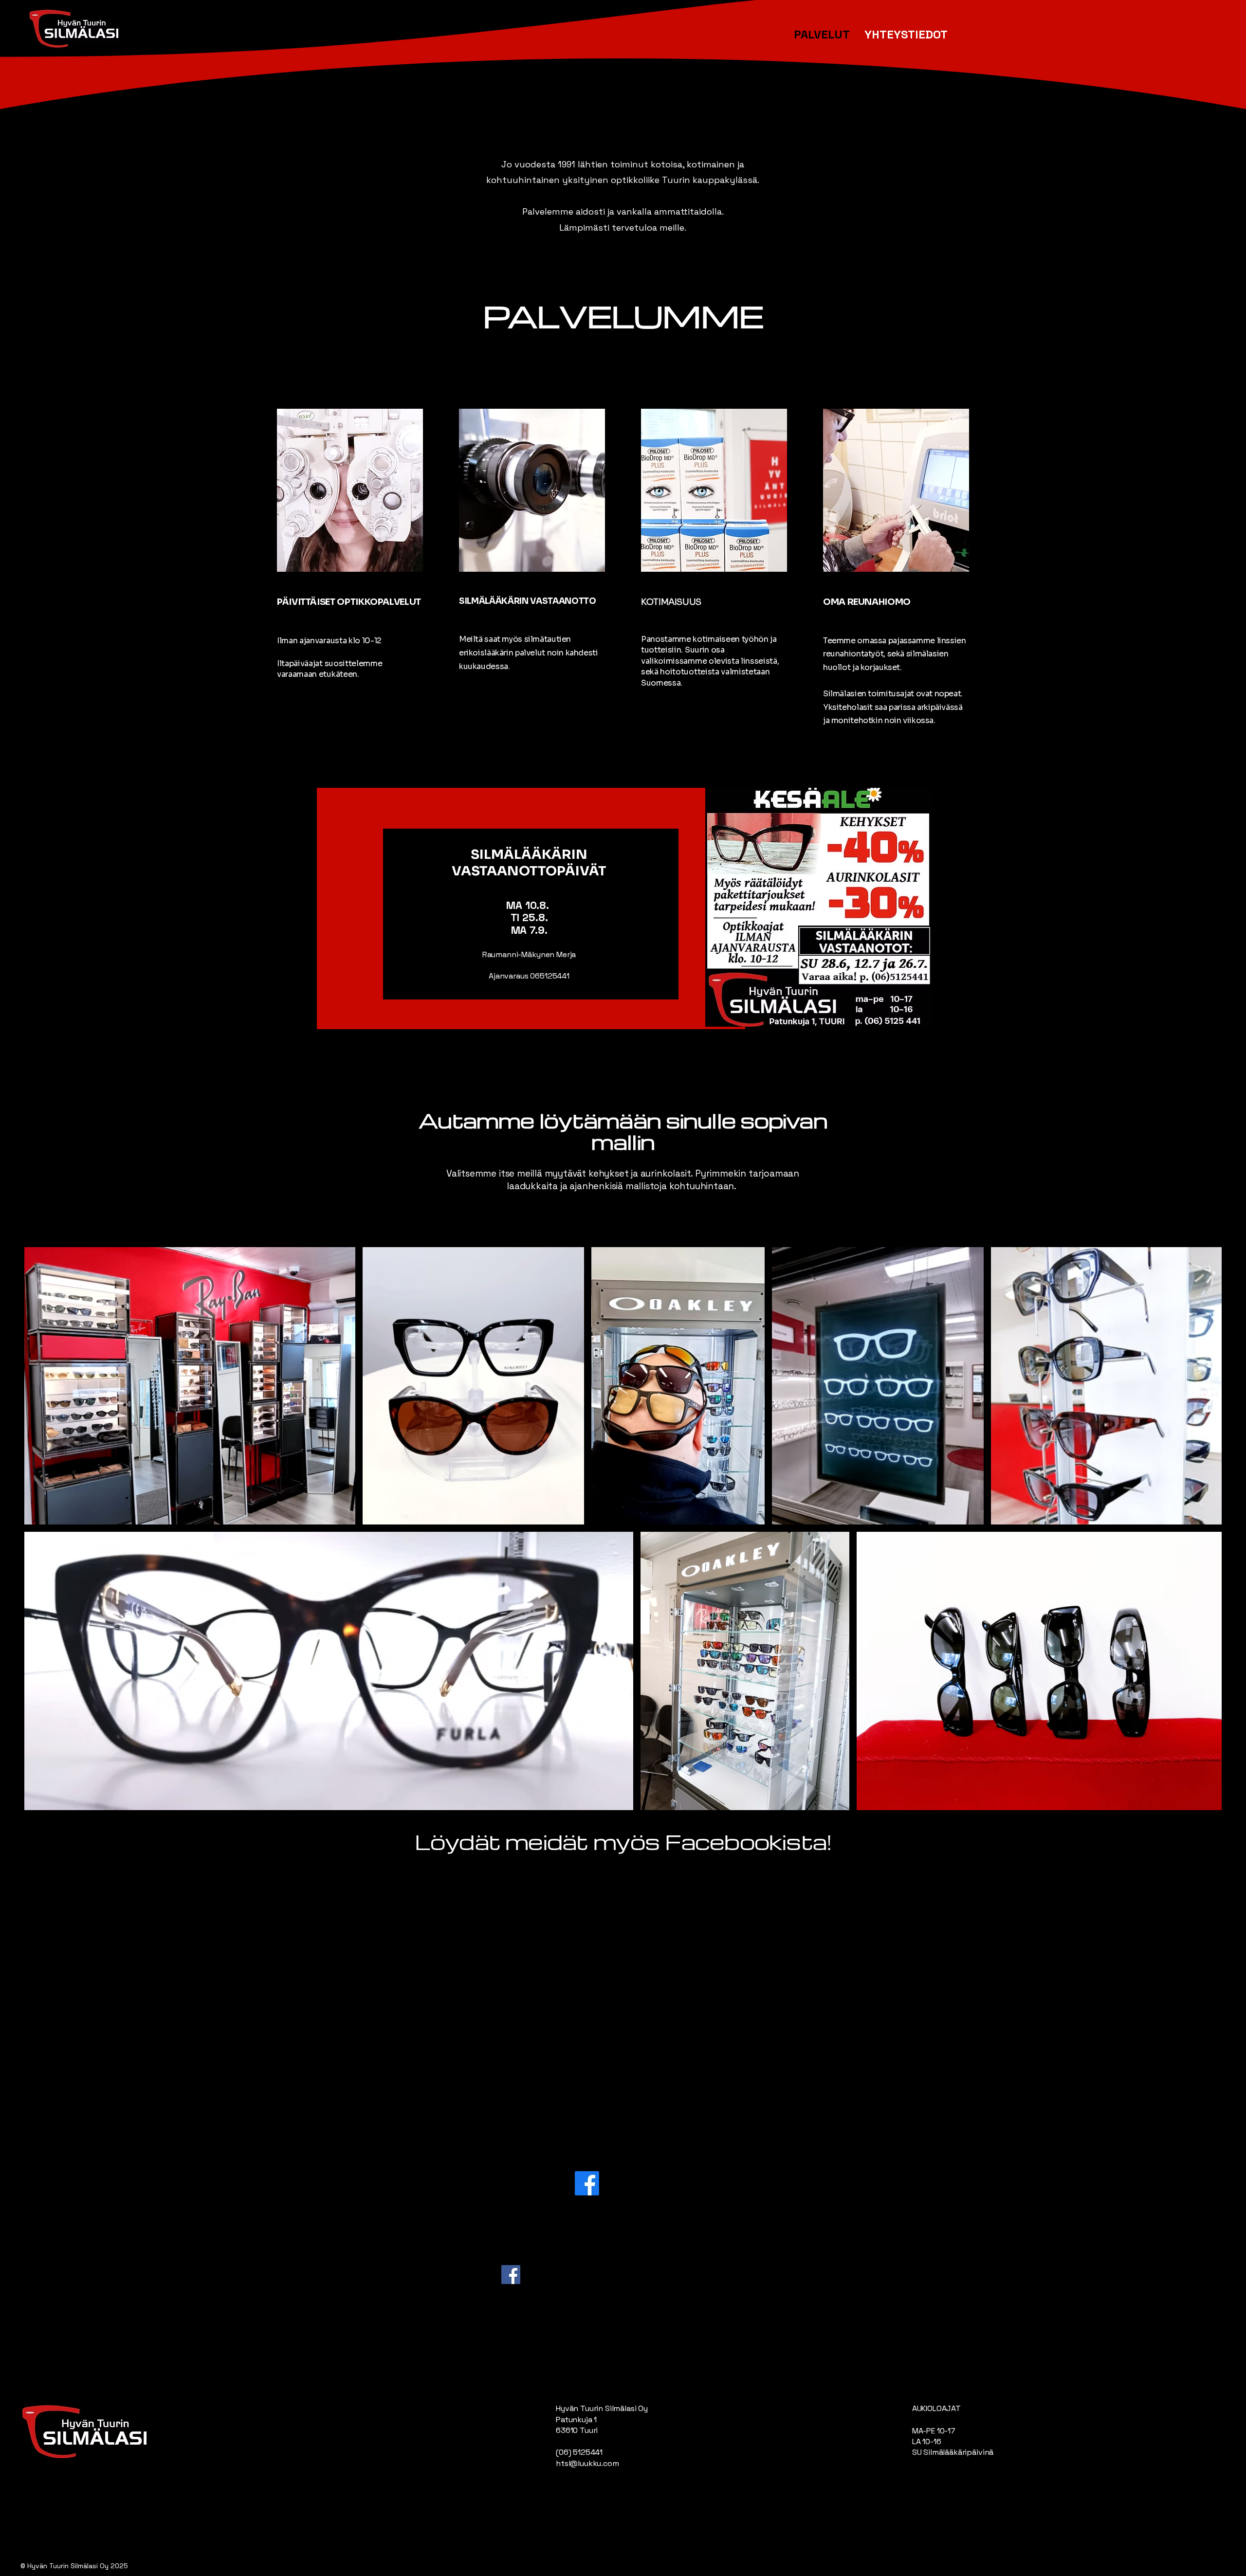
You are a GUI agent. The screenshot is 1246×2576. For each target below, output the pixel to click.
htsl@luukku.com (587, 2463)
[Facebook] (511, 2275)
